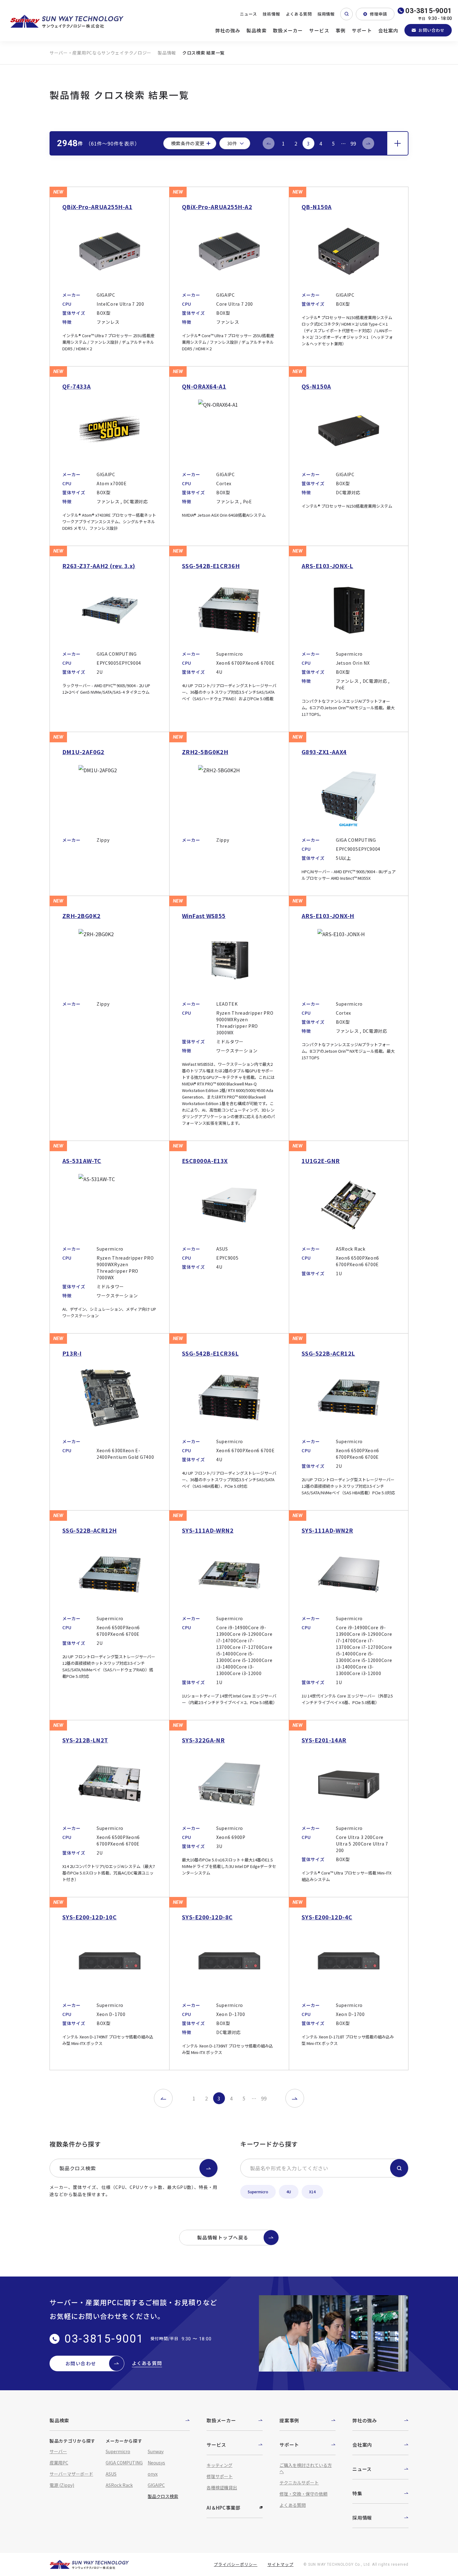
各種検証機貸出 (222, 2487)
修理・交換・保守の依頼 (303, 2494)
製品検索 (257, 30)
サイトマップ (280, 2564)
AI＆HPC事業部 (224, 2508)
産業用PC (59, 2463)
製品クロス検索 (78, 2168)
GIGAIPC (156, 2485)
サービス (319, 30)
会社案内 (388, 30)
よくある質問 (299, 14)
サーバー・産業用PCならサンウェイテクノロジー (100, 53)
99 (353, 143)
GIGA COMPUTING (124, 2463)
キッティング (219, 2465)
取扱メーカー (288, 30)
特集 (357, 2493)
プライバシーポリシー (236, 2564)
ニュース (248, 14)
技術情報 (271, 14)
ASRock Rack (119, 2485)
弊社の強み (228, 30)
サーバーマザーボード (71, 2474)
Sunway (156, 2451)
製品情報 (167, 53)
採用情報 (326, 14)
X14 (312, 2192)
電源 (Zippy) (62, 2485)
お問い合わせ (432, 30)
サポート (362, 30)
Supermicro (258, 2192)
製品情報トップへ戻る (223, 2237)
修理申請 (379, 14)
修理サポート (220, 2476)
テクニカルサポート (299, 2483)
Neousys (156, 2463)
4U (289, 2192)
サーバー (58, 2451)
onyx (153, 2474)
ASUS (111, 2474)
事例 (341, 30)
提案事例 (289, 2420)
